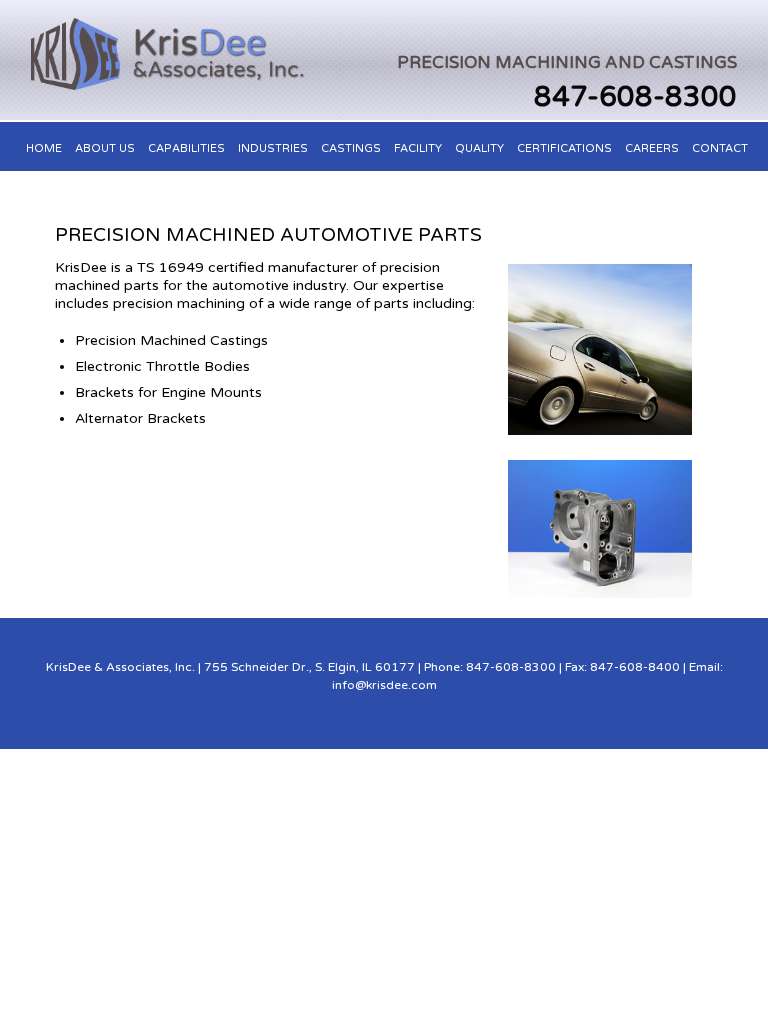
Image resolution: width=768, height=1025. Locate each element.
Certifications (564, 148)
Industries (273, 148)
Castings (351, 148)
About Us (105, 148)
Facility (418, 148)
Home (44, 148)
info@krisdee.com (384, 685)
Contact (720, 148)
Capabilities (186, 148)
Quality (479, 148)
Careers (652, 148)
